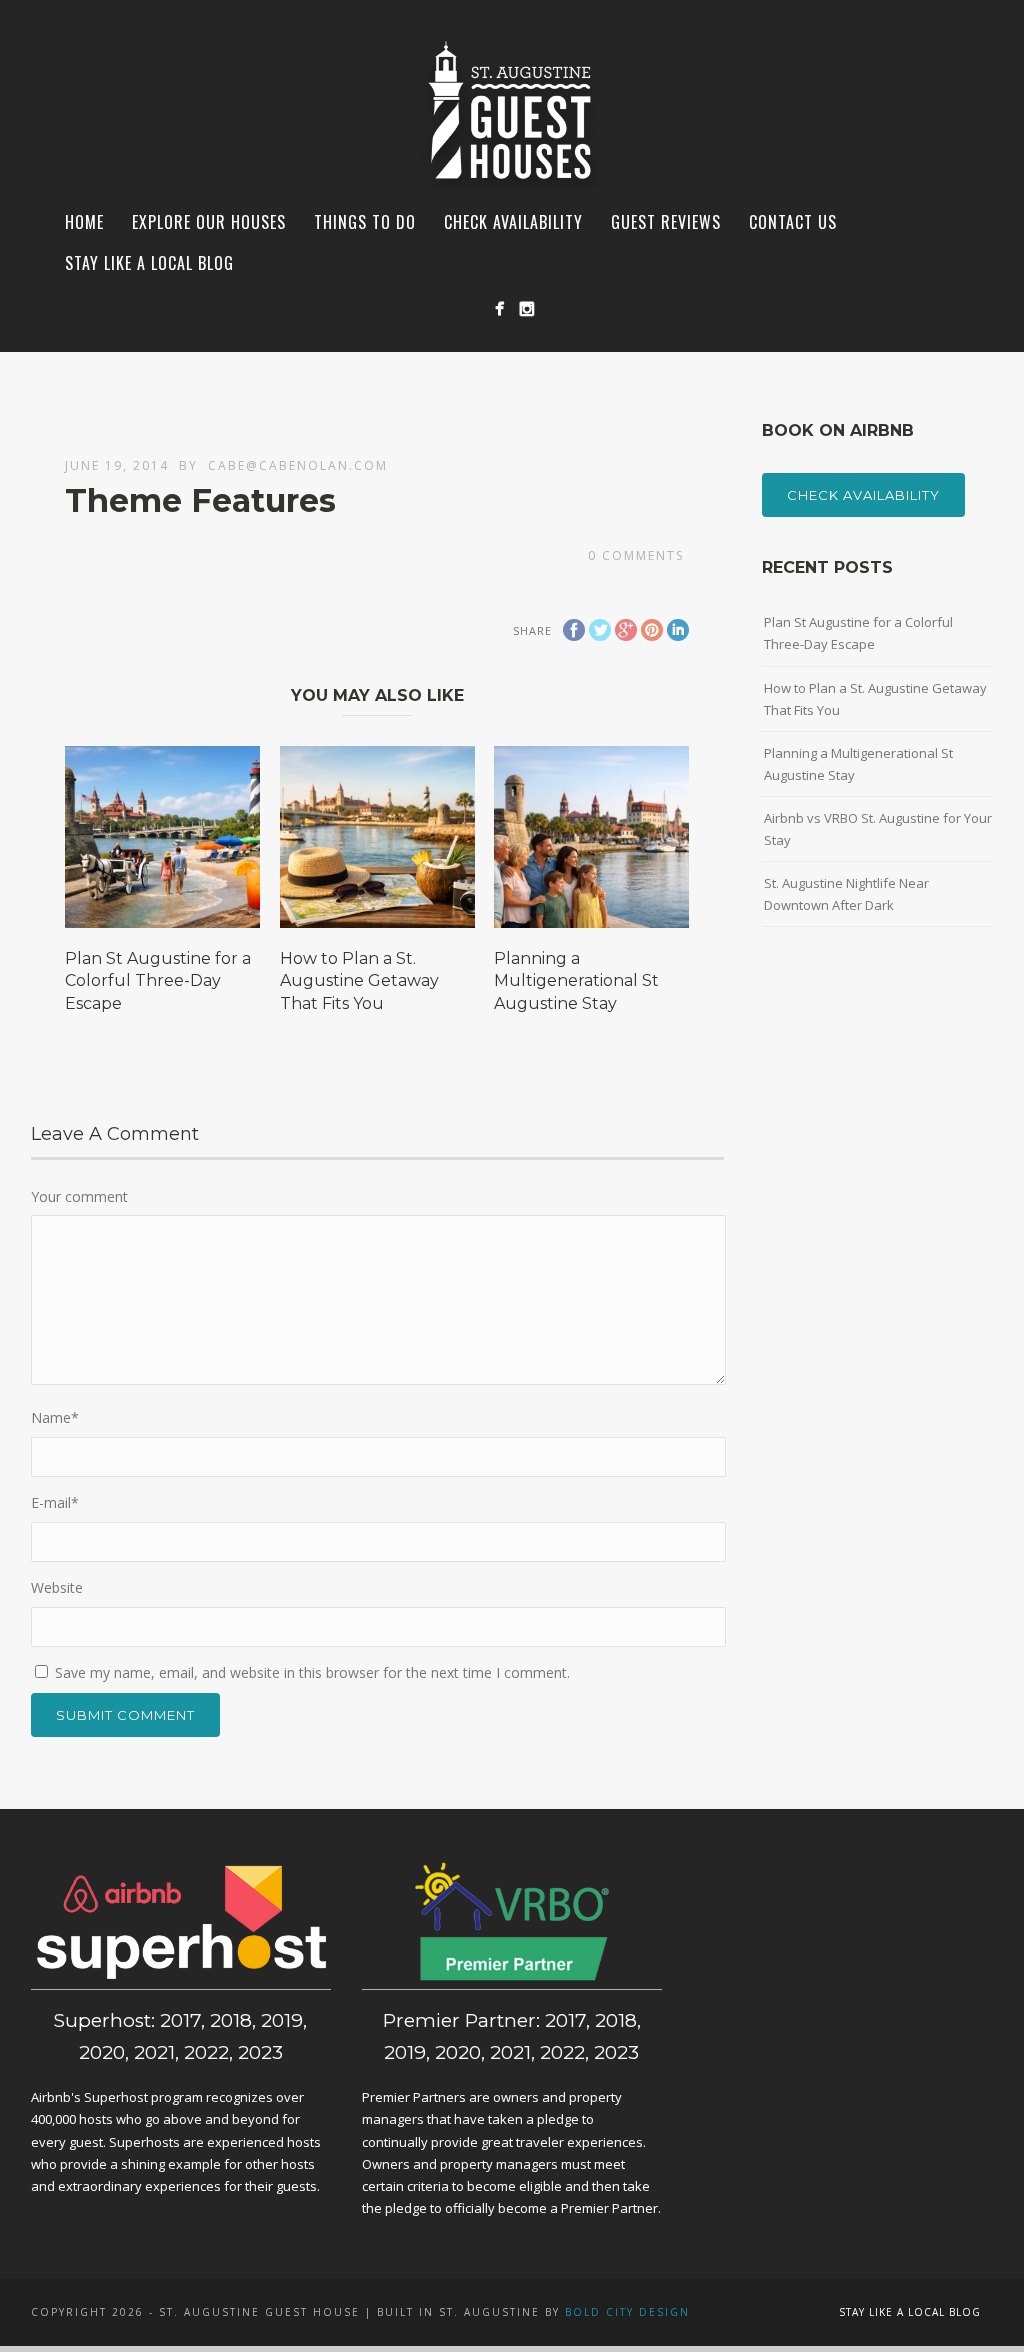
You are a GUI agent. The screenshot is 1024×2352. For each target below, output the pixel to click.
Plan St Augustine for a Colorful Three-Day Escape (158, 981)
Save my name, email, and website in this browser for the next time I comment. (312, 1672)
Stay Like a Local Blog (149, 263)
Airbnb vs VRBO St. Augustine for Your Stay (878, 829)
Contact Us (793, 222)
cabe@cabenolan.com (298, 465)
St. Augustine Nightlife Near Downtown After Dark (846, 894)
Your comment (79, 1196)
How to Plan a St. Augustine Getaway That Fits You (359, 981)
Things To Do (365, 222)
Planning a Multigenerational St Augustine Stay (576, 981)
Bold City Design (627, 2312)
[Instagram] (526, 308)
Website (57, 1587)
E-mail (55, 1502)
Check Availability (863, 495)
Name (55, 1417)
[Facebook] (499, 308)
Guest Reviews (666, 222)
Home (84, 222)
